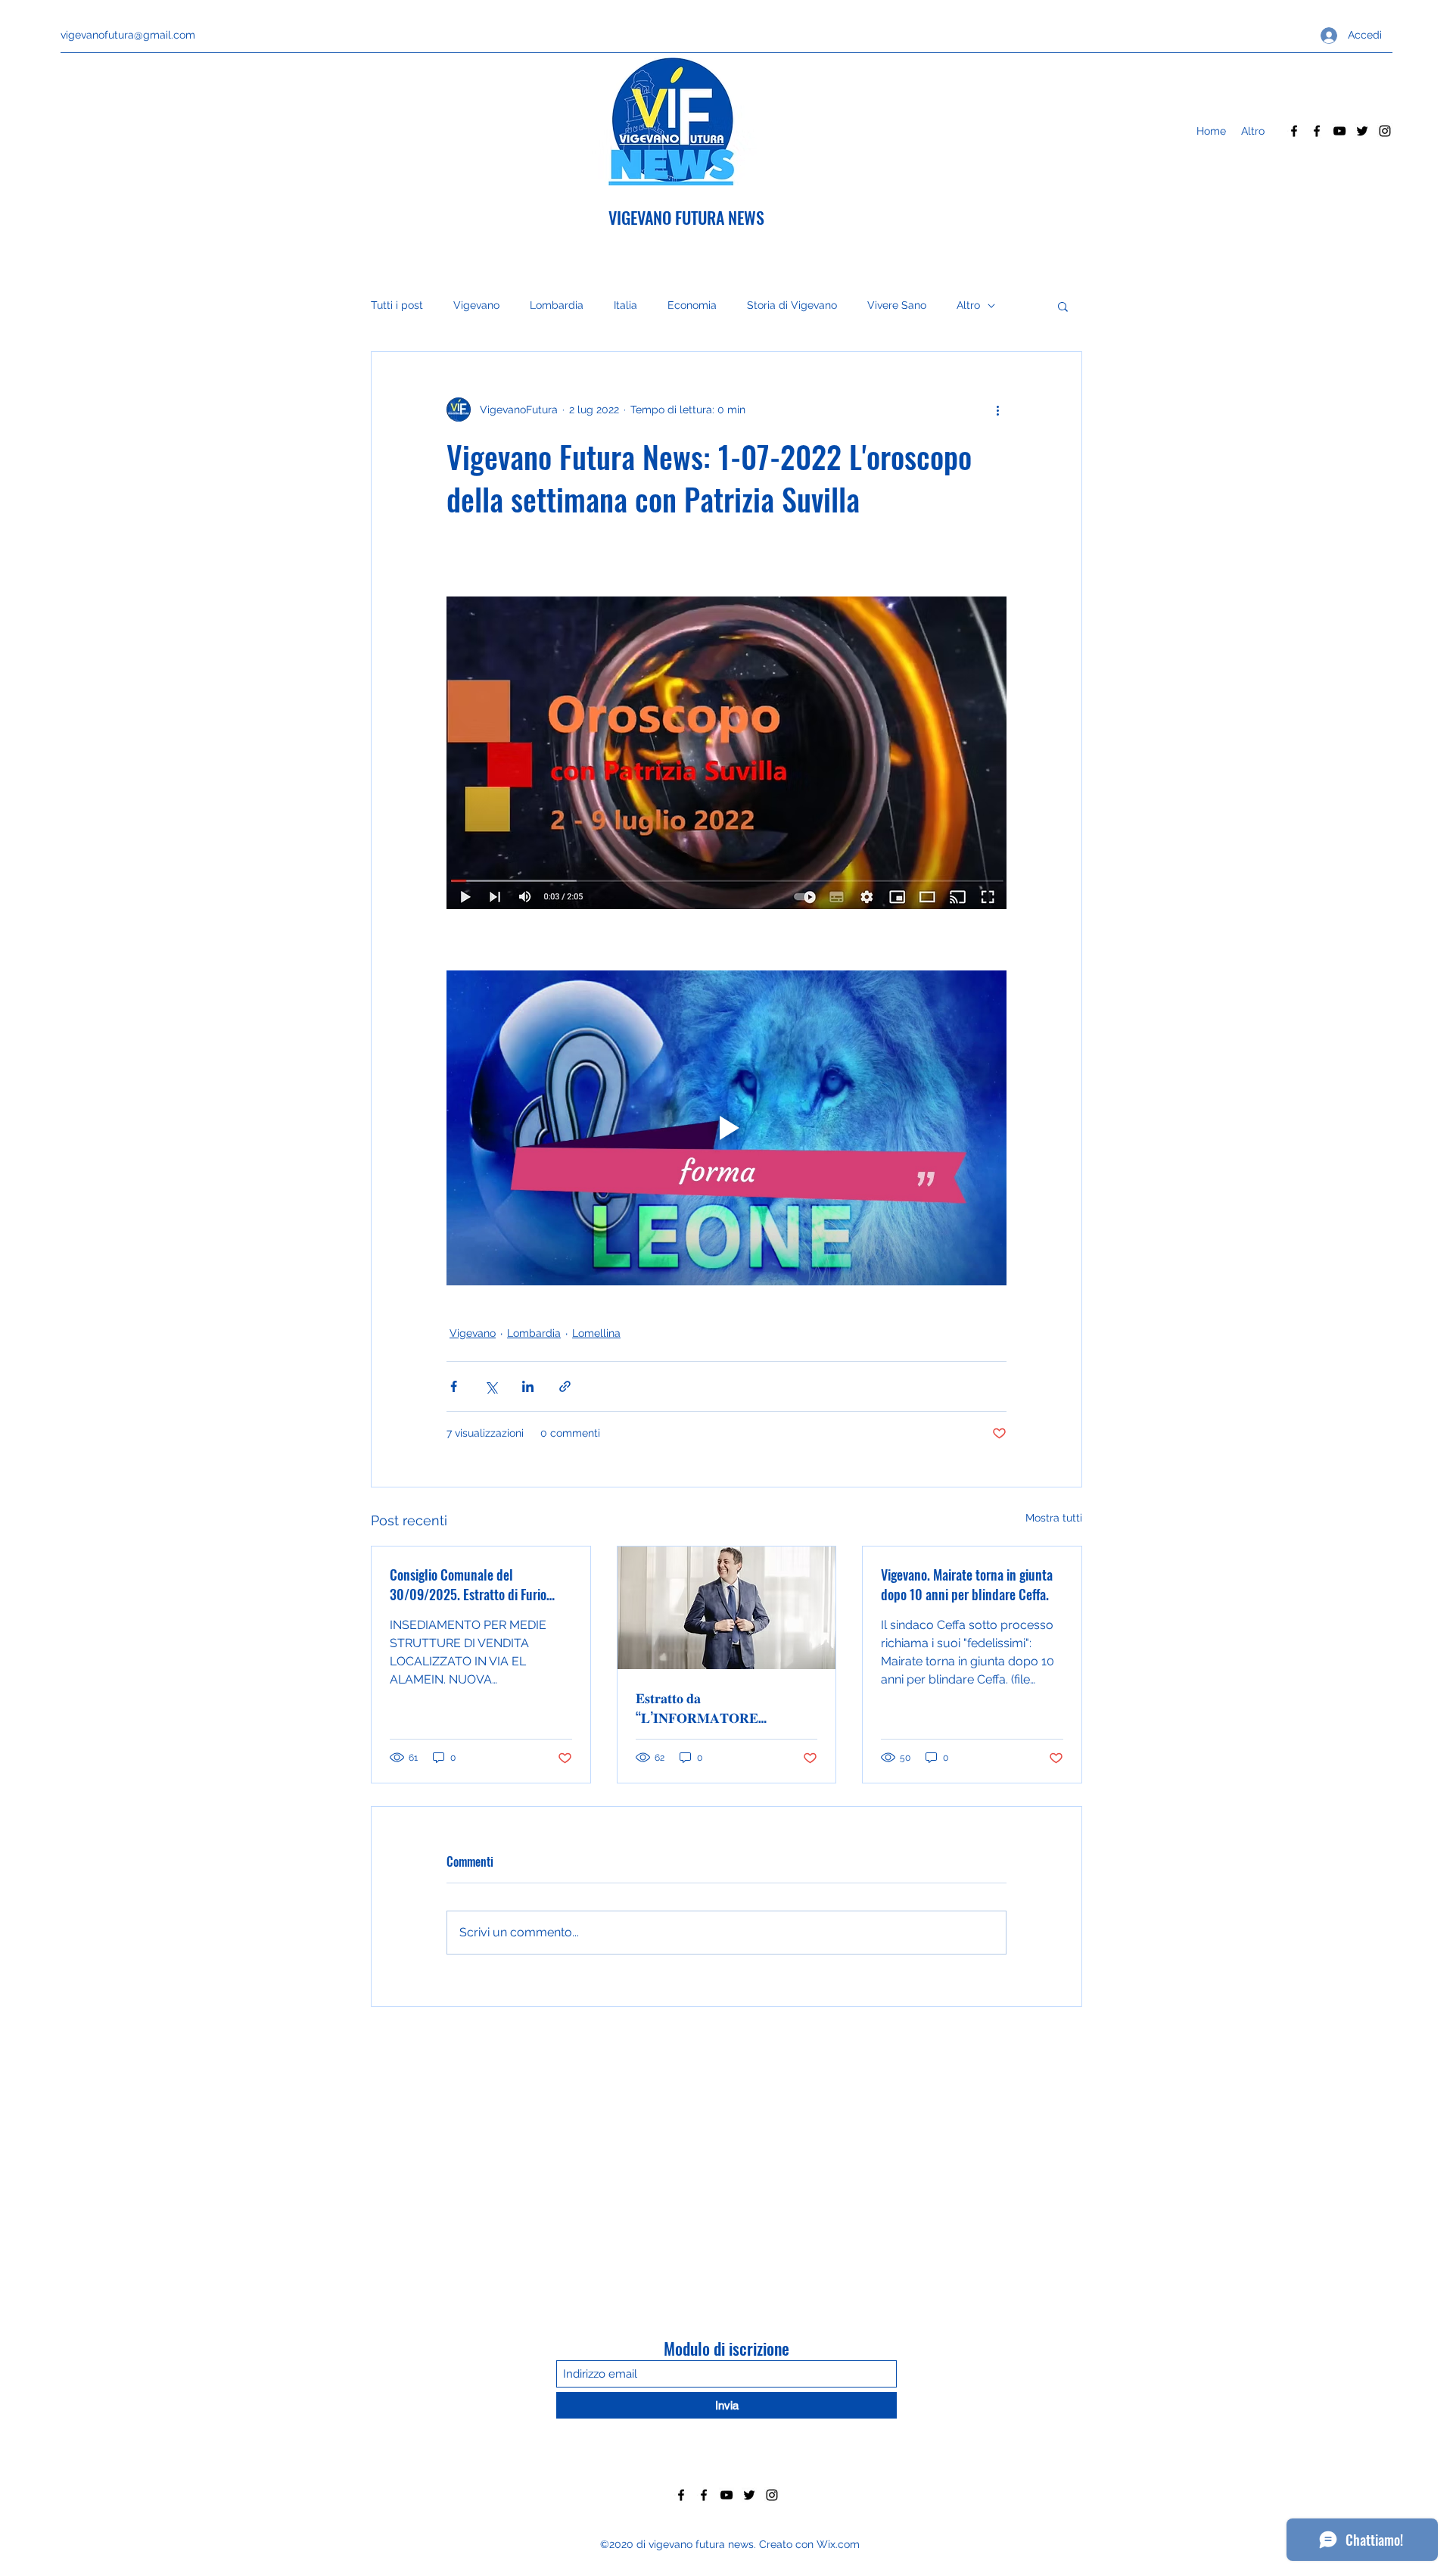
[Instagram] (1385, 131)
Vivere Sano (897, 305)
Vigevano (476, 305)
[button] (1063, 306)
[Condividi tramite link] (565, 1386)
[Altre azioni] (997, 410)
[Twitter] (1362, 131)
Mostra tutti (1054, 1518)
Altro (968, 305)
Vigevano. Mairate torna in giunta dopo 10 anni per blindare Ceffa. (967, 1584)
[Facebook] (1294, 131)
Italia (625, 305)
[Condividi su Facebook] (454, 1386)
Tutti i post (397, 305)
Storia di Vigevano (792, 305)
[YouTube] (1339, 131)
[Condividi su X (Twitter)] (491, 1386)
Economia (692, 305)
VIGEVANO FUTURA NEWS (686, 217)
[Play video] (726, 1128)
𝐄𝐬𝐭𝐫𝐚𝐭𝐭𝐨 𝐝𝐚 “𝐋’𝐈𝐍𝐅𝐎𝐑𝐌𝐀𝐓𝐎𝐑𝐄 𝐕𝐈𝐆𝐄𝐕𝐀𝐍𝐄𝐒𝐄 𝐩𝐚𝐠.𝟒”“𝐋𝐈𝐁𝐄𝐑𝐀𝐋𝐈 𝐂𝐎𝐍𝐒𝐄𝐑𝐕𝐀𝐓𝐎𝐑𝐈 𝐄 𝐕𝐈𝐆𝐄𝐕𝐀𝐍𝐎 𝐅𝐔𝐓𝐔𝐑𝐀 (703, 1707)
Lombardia (557, 305)
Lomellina (596, 1333)
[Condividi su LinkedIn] (528, 1386)
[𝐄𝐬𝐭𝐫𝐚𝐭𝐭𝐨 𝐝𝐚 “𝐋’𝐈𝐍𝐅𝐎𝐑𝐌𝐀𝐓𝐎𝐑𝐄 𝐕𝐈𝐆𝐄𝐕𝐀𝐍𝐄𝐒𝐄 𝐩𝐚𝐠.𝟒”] (727, 1608)
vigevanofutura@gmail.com (128, 35)
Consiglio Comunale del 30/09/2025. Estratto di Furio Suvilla (468, 1584)
